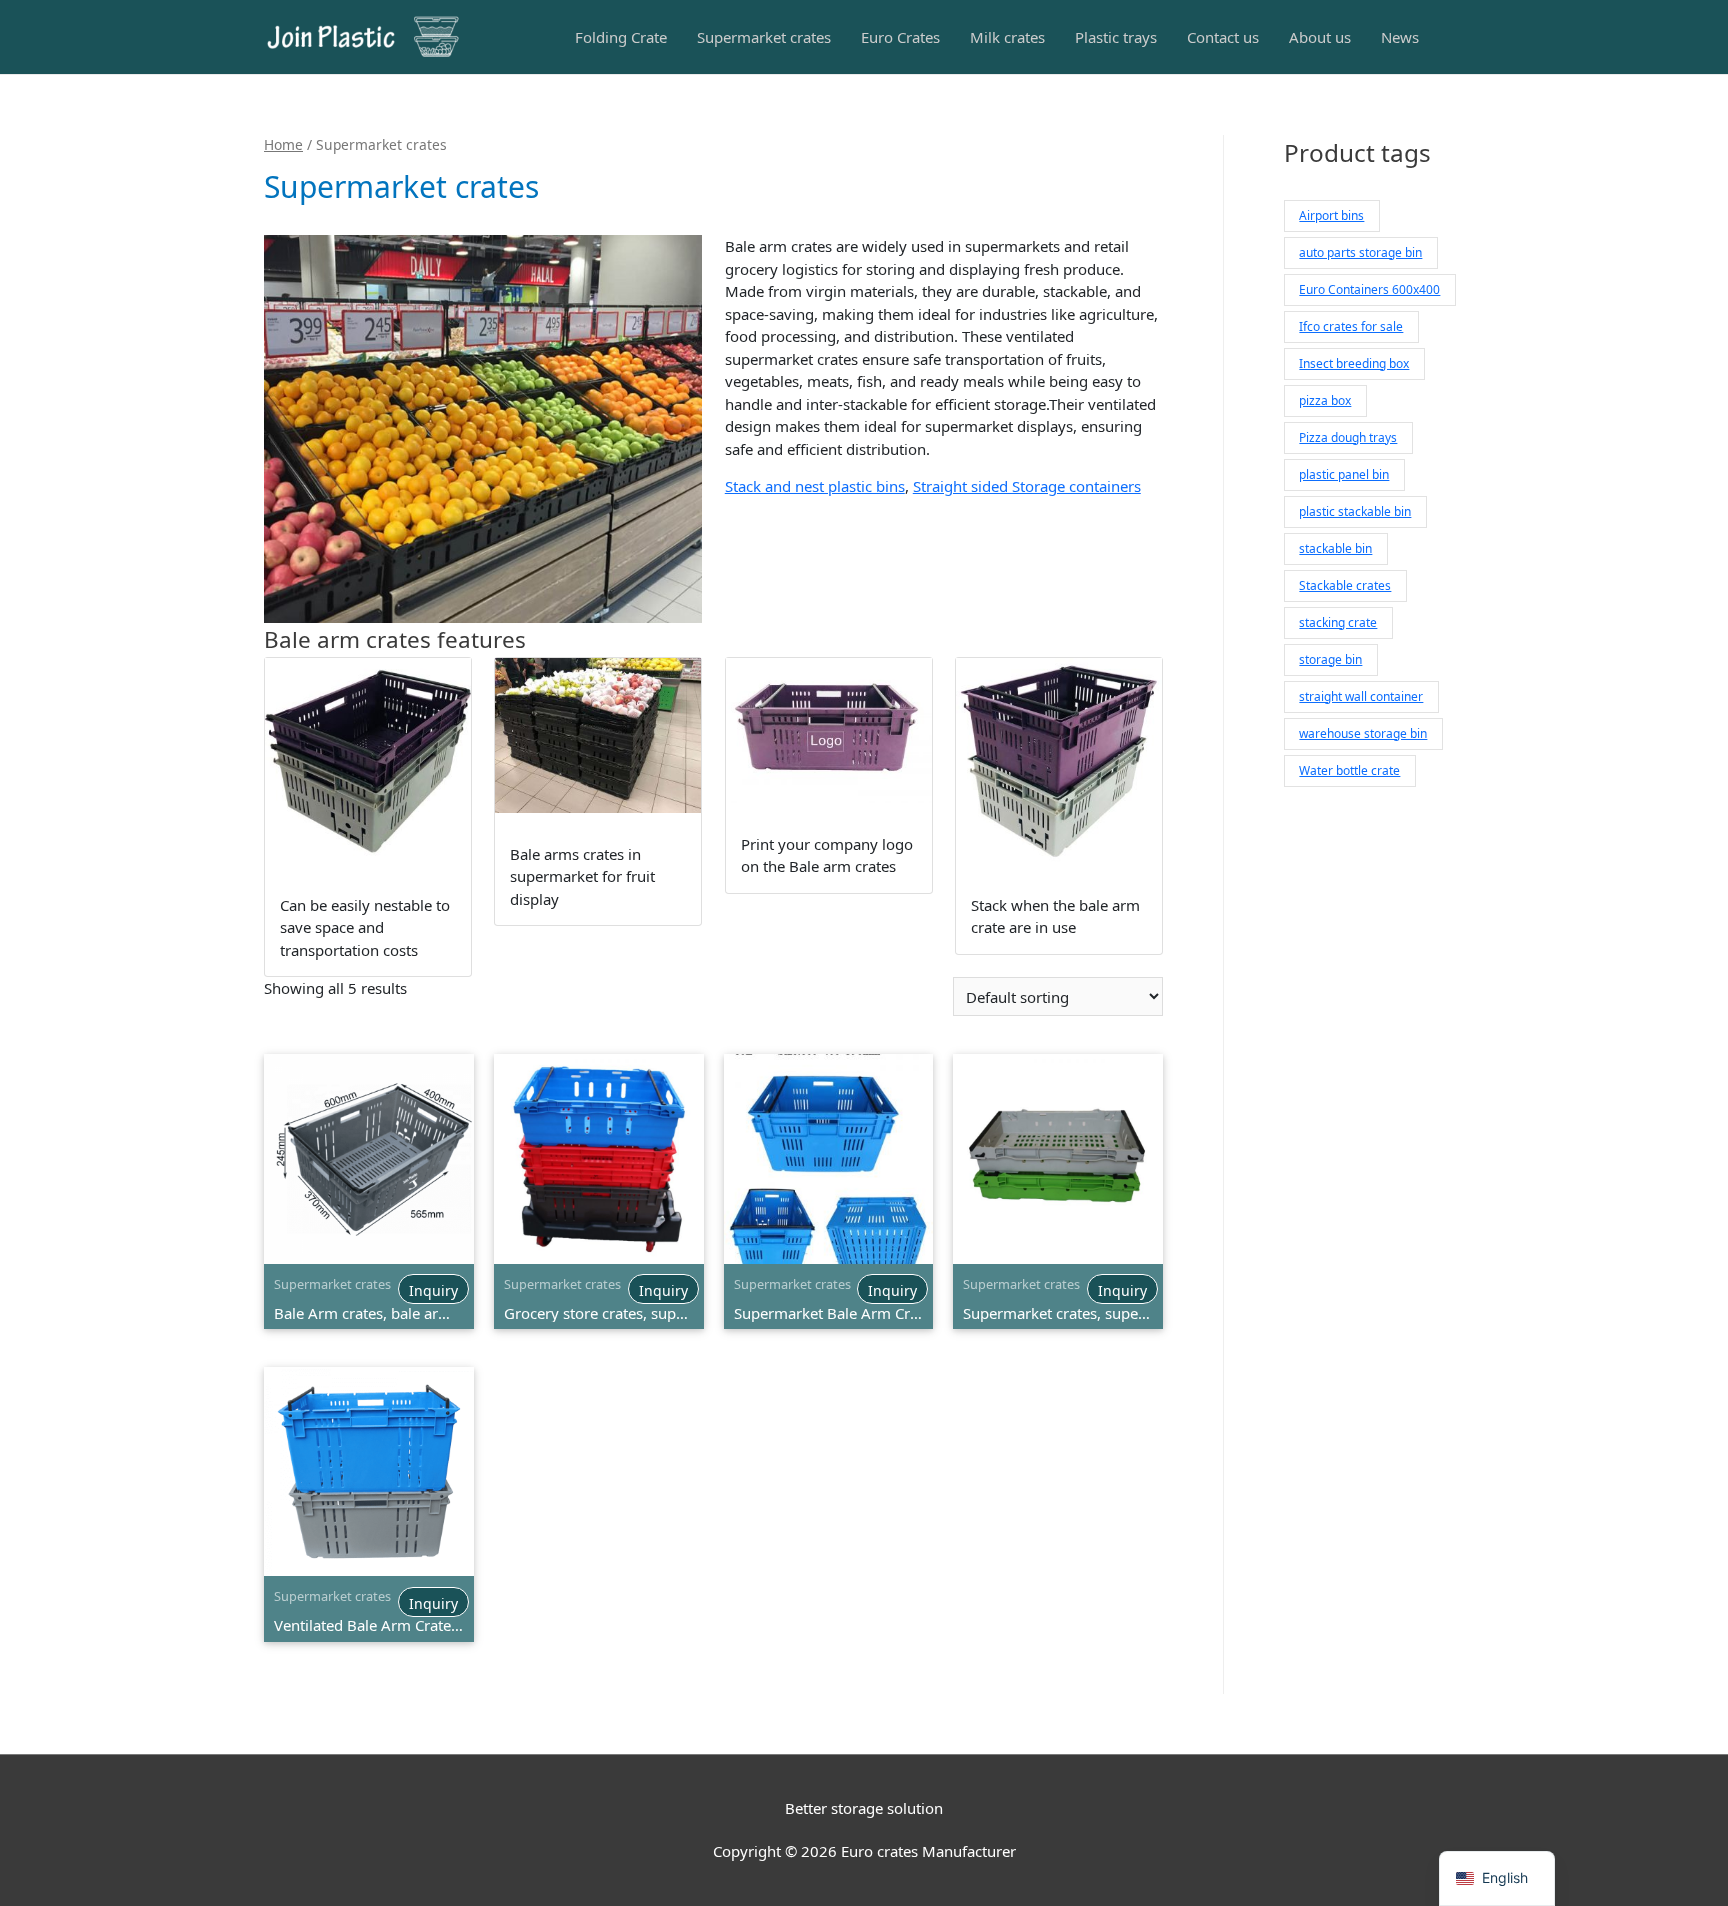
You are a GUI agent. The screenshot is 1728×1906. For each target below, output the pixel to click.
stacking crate (1338, 622)
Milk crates (1007, 37)
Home (283, 144)
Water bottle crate (1349, 770)
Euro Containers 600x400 (1369, 289)
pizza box (1325, 400)
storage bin (1330, 659)
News (1400, 37)
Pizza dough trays (1348, 437)
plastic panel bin (1344, 474)
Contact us (1223, 37)
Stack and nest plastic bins (815, 486)
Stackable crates (1345, 585)
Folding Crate (621, 37)
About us (1320, 37)
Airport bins (1331, 215)
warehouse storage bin (1363, 733)
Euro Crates (900, 37)
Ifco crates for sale (1351, 326)
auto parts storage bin (1360, 252)
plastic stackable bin (1355, 511)
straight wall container (1361, 696)
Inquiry (433, 1290)
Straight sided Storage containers (1027, 486)
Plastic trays (1116, 37)
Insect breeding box (1354, 363)
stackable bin (1335, 548)
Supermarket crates (764, 37)
